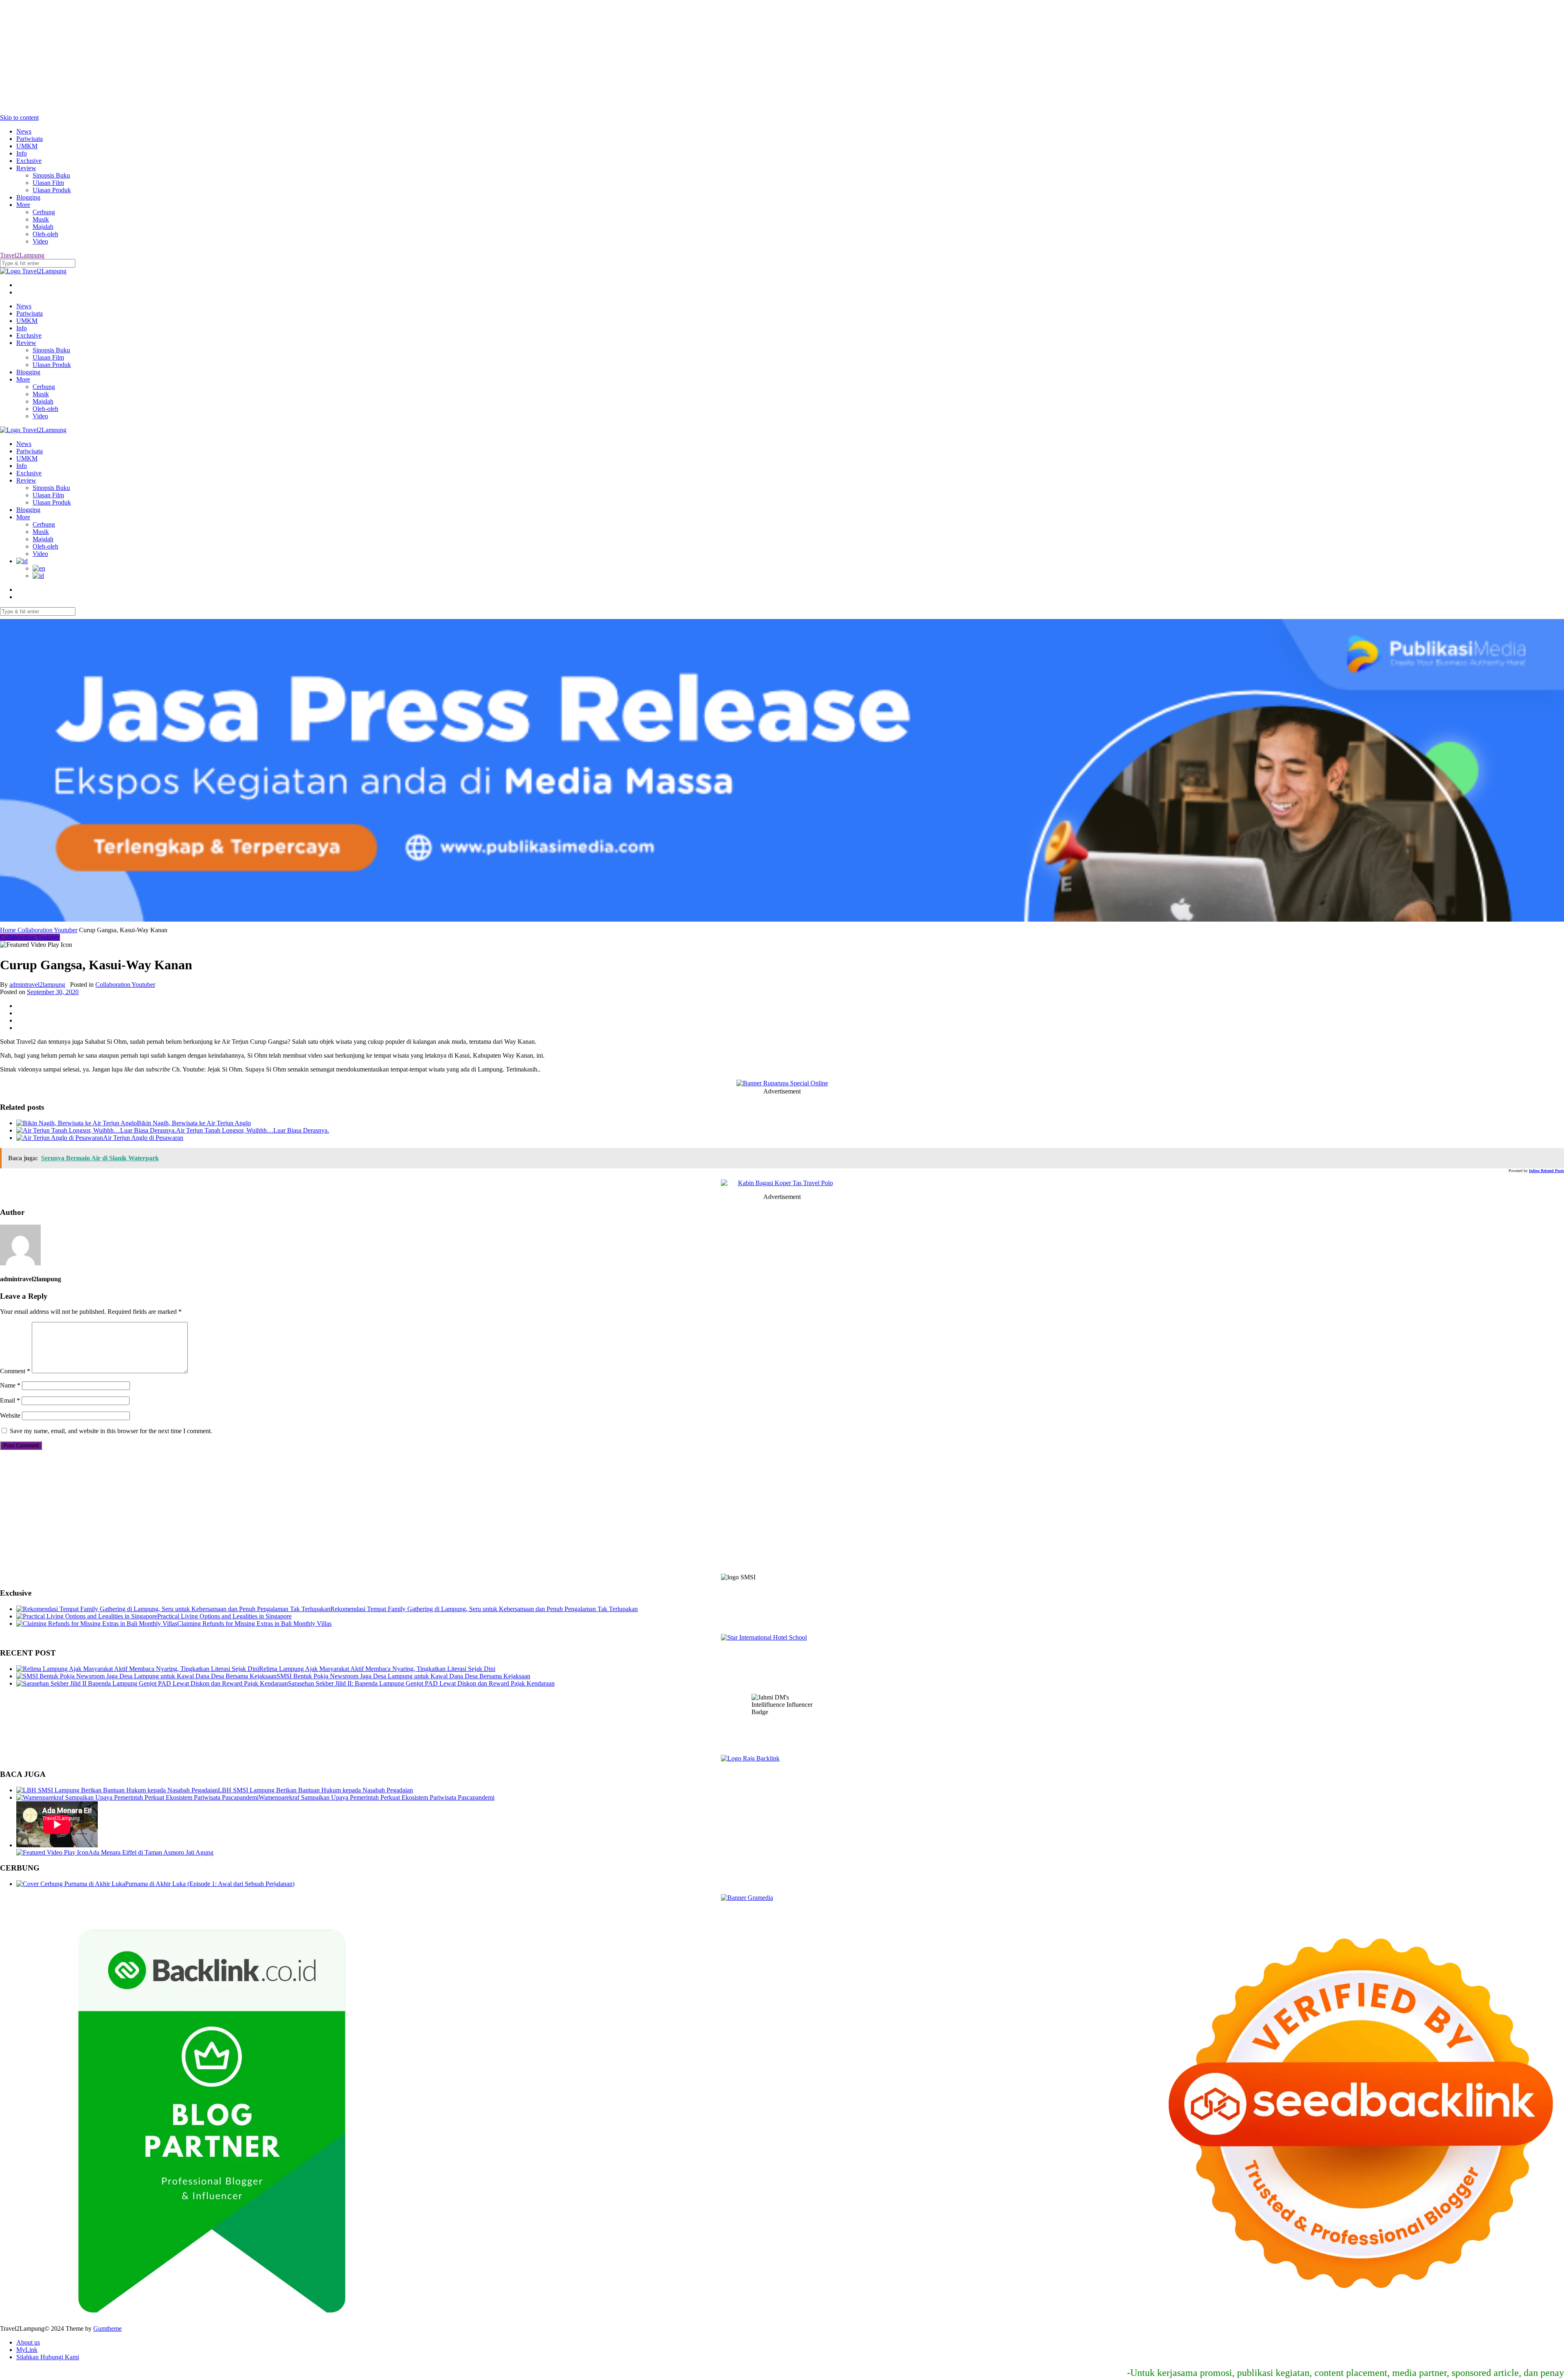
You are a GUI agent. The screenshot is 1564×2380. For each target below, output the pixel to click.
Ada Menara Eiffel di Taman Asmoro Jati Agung (151, 1852)
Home (9, 930)
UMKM (27, 146)
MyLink (27, 2350)
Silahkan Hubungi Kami (48, 2357)
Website (10, 1415)
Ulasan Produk (52, 190)
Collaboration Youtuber (47, 930)
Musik (41, 219)
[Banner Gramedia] (782, 1898)
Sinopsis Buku (51, 175)
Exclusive (29, 161)
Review (26, 168)
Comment (15, 1371)
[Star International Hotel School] (782, 1638)
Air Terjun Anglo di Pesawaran (143, 1138)
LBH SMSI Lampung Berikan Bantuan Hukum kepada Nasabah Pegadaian (315, 1790)
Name (10, 1385)
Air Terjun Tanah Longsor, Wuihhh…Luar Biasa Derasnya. (253, 1130)
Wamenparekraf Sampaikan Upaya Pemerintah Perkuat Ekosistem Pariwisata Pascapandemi (377, 1797)
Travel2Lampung (22, 255)
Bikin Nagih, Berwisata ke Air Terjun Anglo (194, 1123)
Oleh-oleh (45, 234)
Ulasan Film (48, 183)
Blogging (28, 197)
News (24, 131)
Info (22, 153)
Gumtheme (108, 2328)
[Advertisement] (244, 57)
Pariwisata (30, 139)
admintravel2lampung (37, 985)
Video (40, 241)
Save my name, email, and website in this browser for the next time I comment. (111, 1431)
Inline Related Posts (1546, 1171)
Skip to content (19, 117)
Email (10, 1400)
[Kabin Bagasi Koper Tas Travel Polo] (782, 1183)
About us (28, 2342)
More (23, 205)
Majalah (43, 227)
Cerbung (44, 212)
